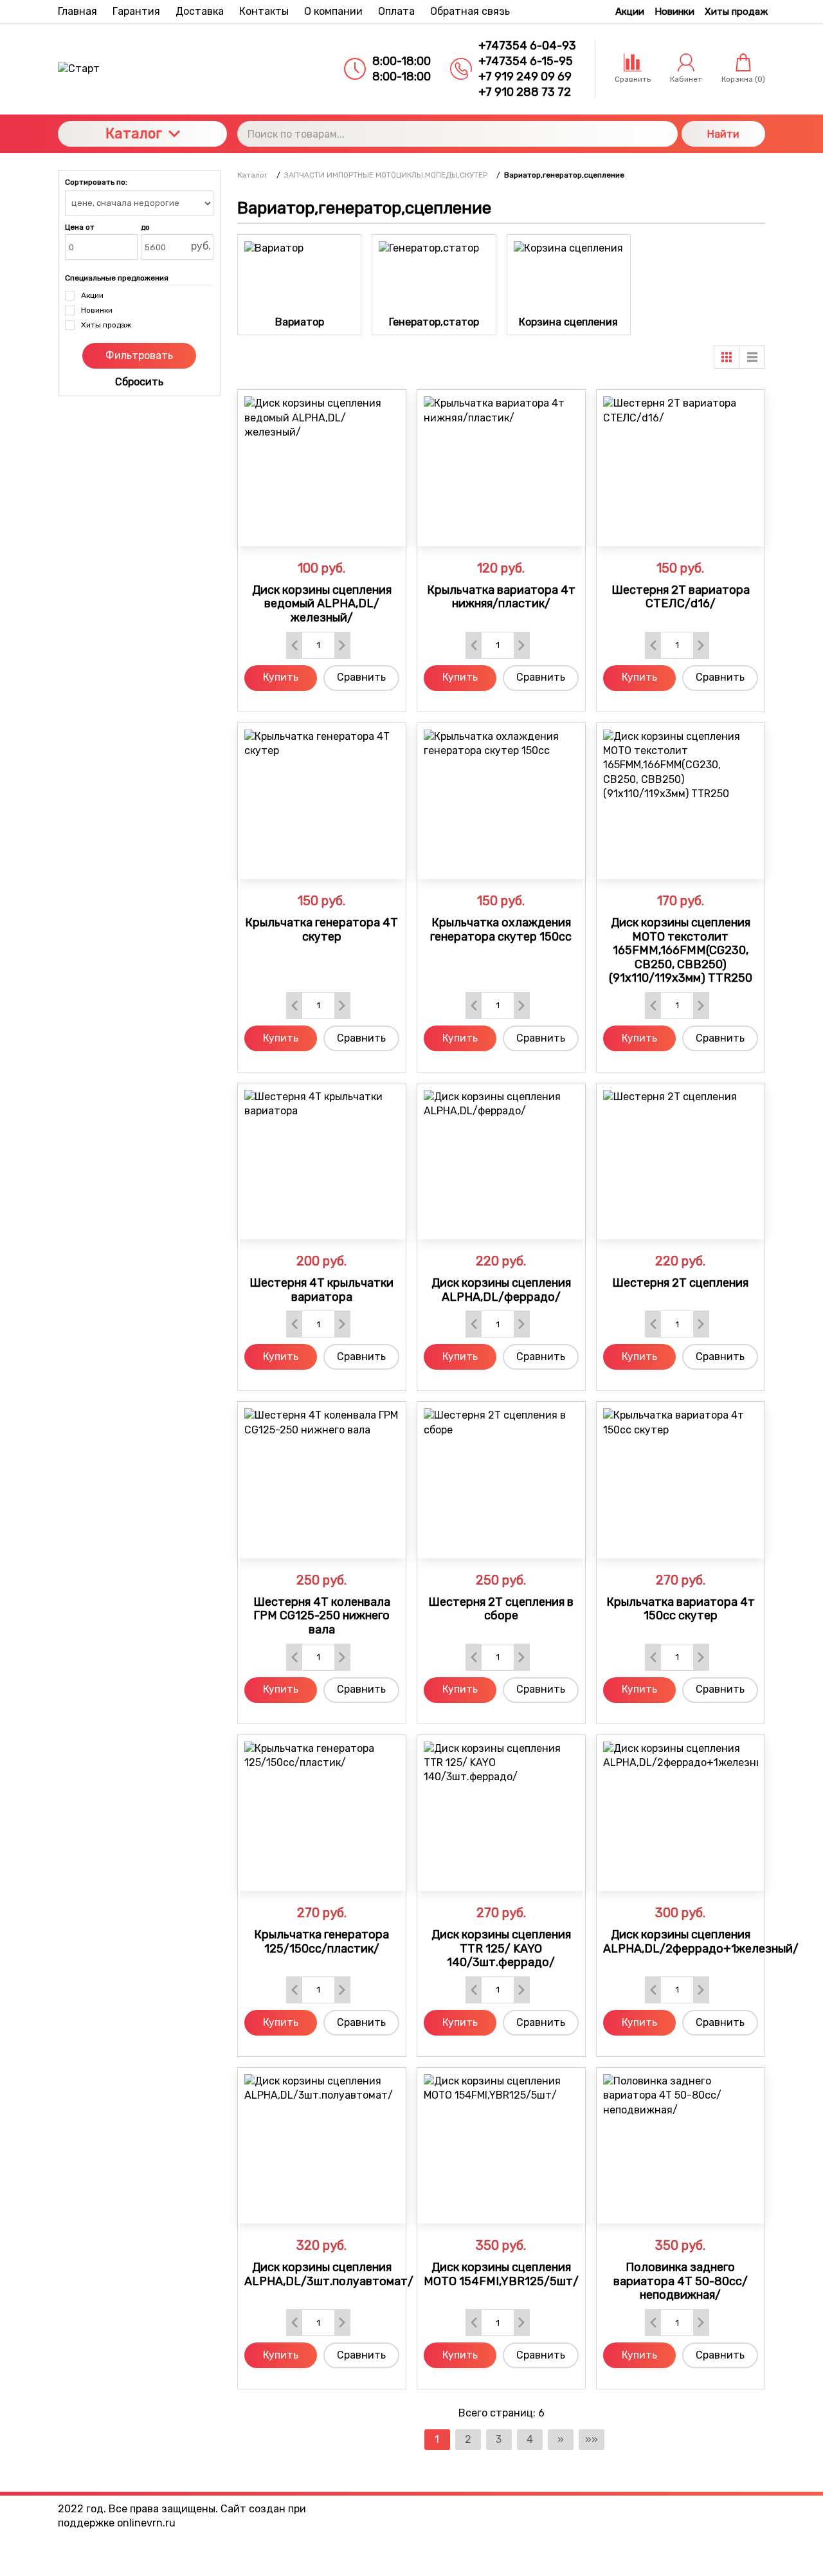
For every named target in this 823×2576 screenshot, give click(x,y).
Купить (281, 677)
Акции (630, 12)
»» (592, 2439)
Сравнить (361, 677)
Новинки (674, 12)
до (145, 227)
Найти (723, 134)
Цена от (80, 227)
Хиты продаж (736, 12)
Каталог (134, 133)
